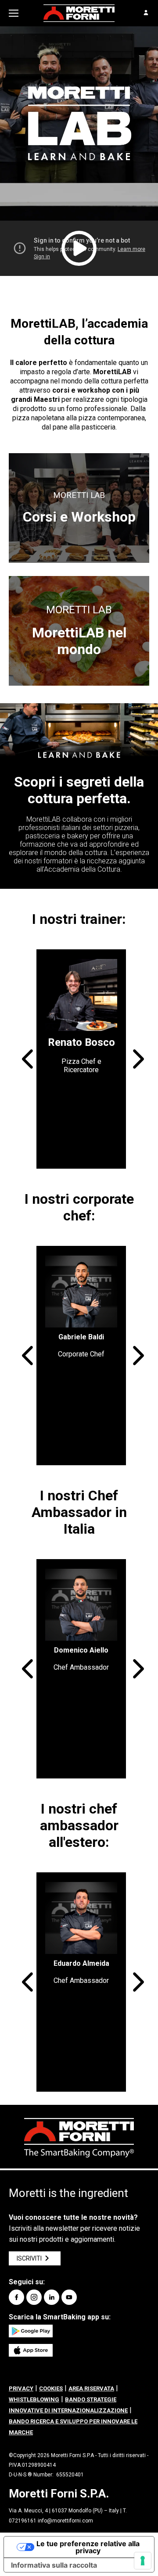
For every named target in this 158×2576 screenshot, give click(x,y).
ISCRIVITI (29, 2258)
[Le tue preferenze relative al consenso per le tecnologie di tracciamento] (143, 2561)
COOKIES (51, 2388)
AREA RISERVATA (91, 2388)
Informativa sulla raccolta (54, 2565)
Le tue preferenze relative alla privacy (88, 2547)
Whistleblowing (34, 2399)
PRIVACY (21, 2388)
